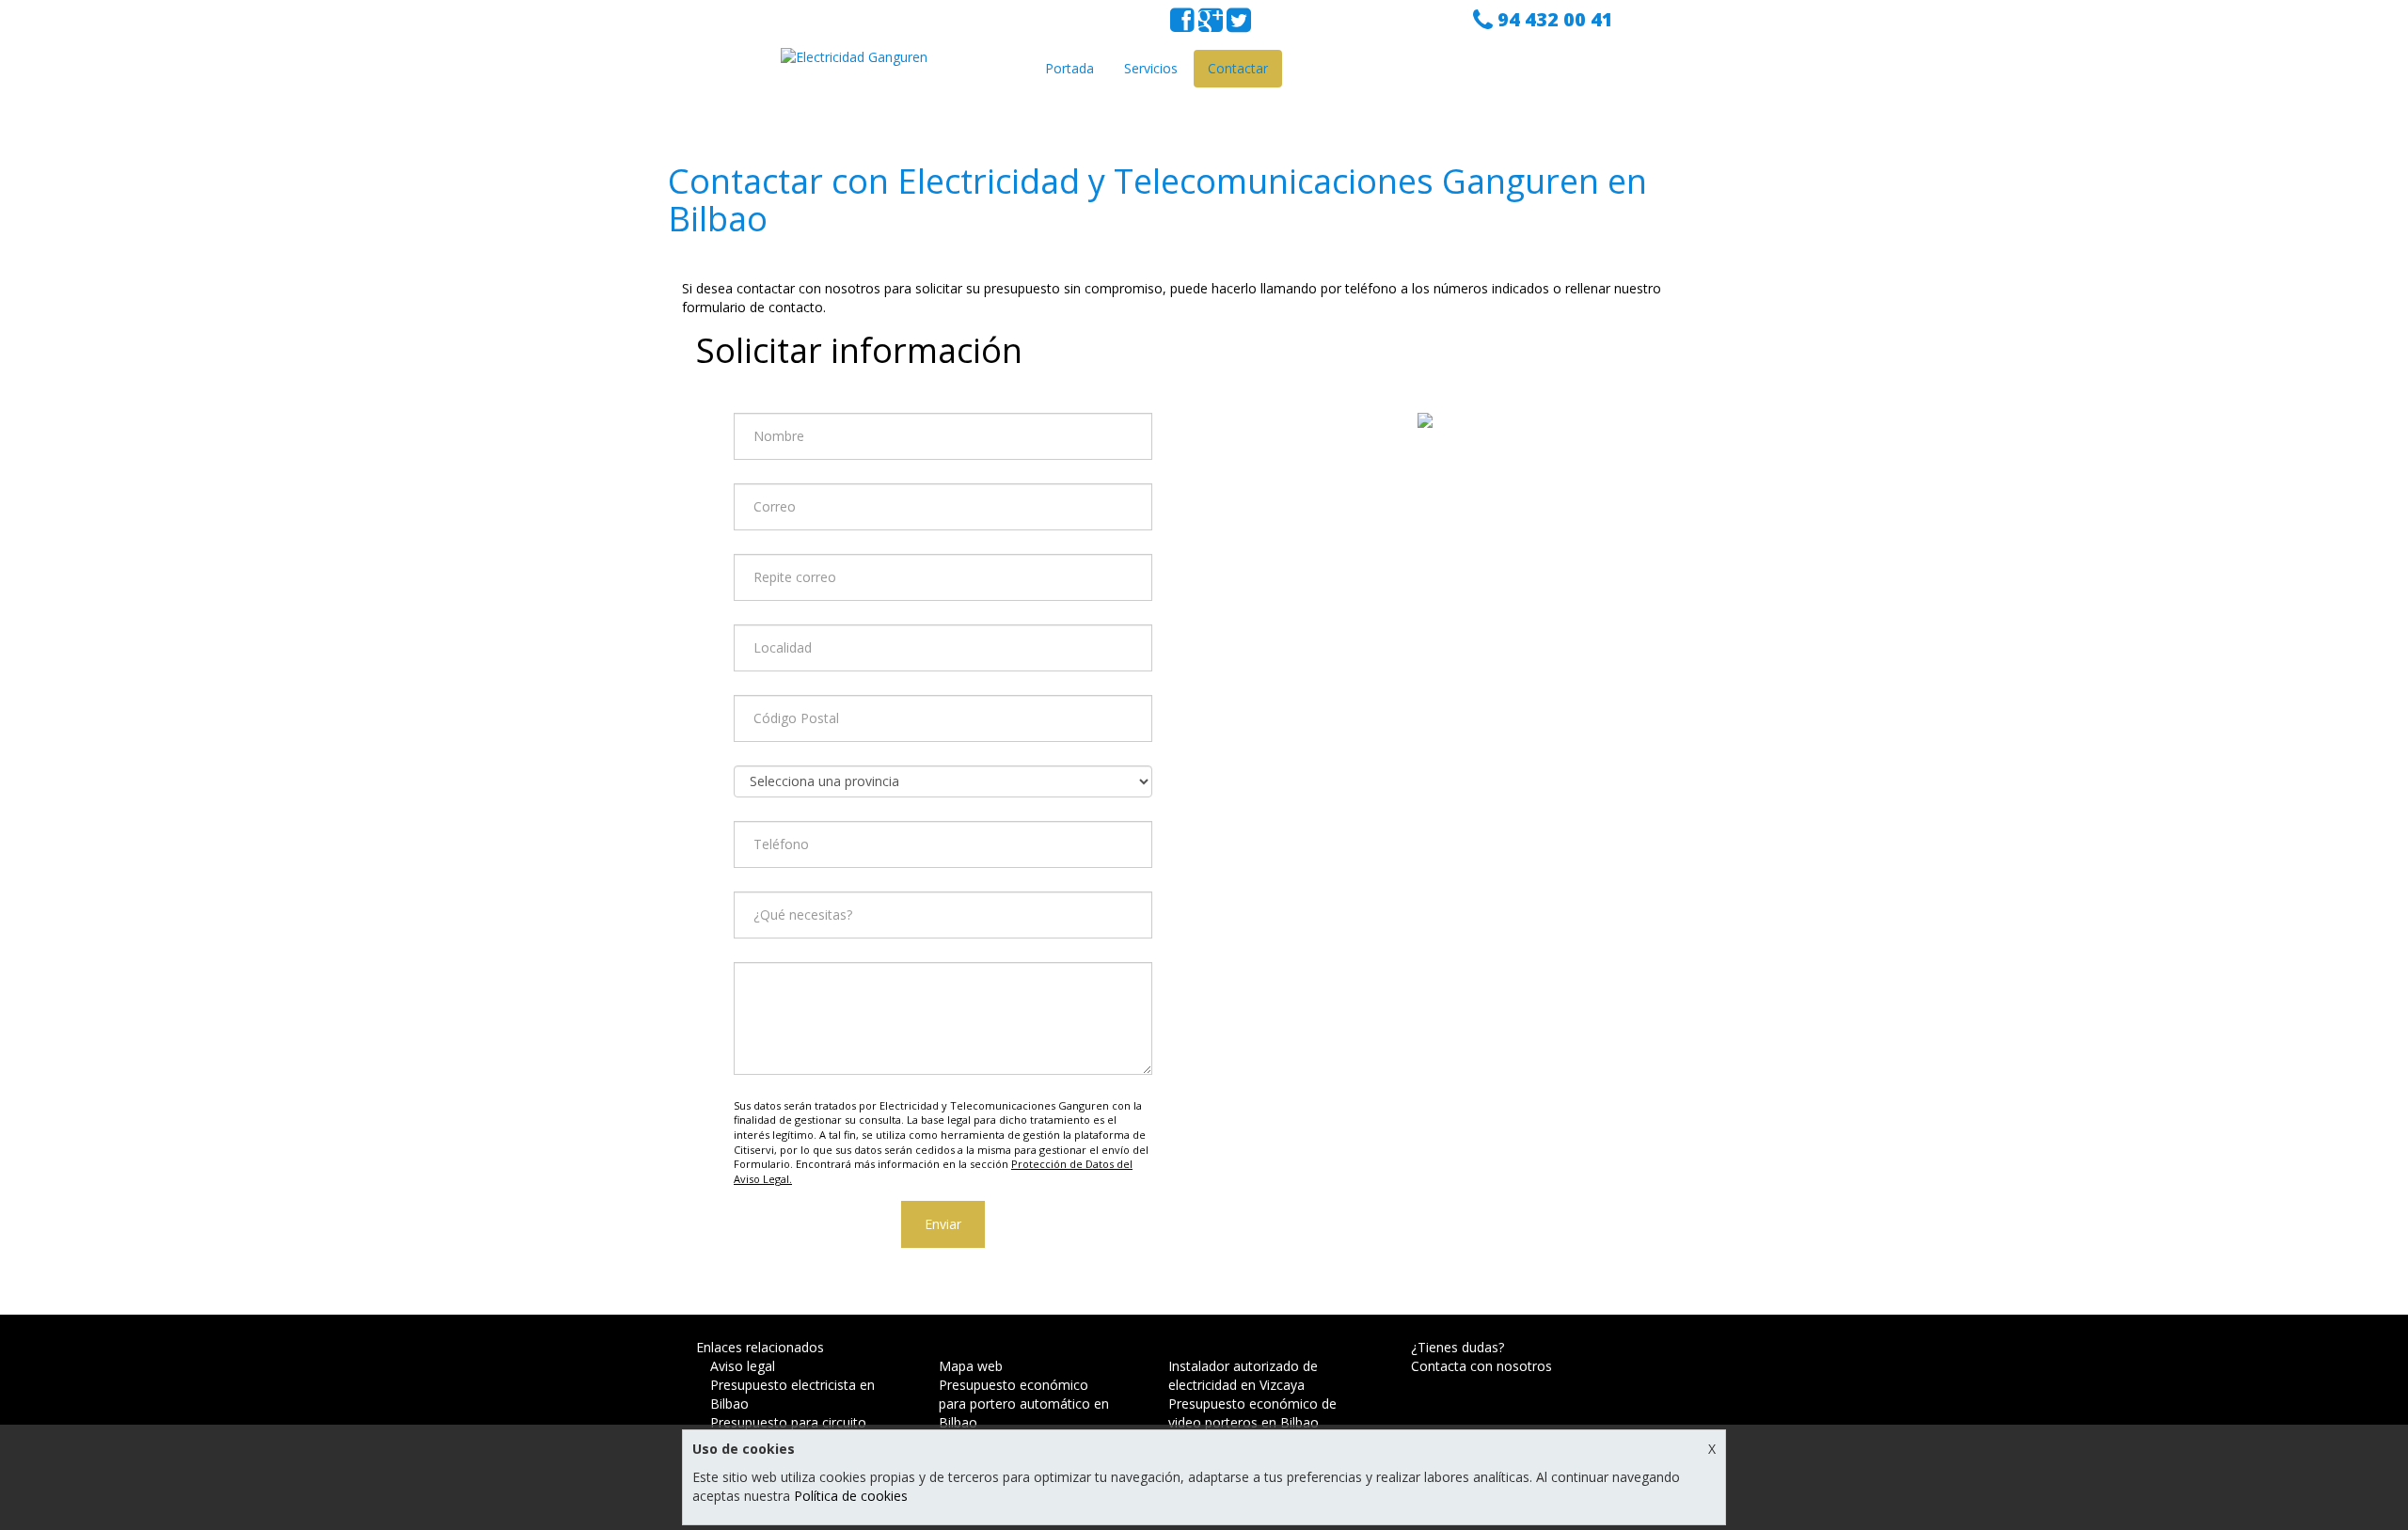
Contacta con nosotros (1481, 1366)
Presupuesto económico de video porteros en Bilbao (1252, 1413)
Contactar (1238, 68)
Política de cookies (851, 1496)
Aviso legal (743, 1366)
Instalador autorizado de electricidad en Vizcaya (1243, 1375)
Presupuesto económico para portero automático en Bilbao (1024, 1404)
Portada (1069, 68)
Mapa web (971, 1366)
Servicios (1151, 68)
